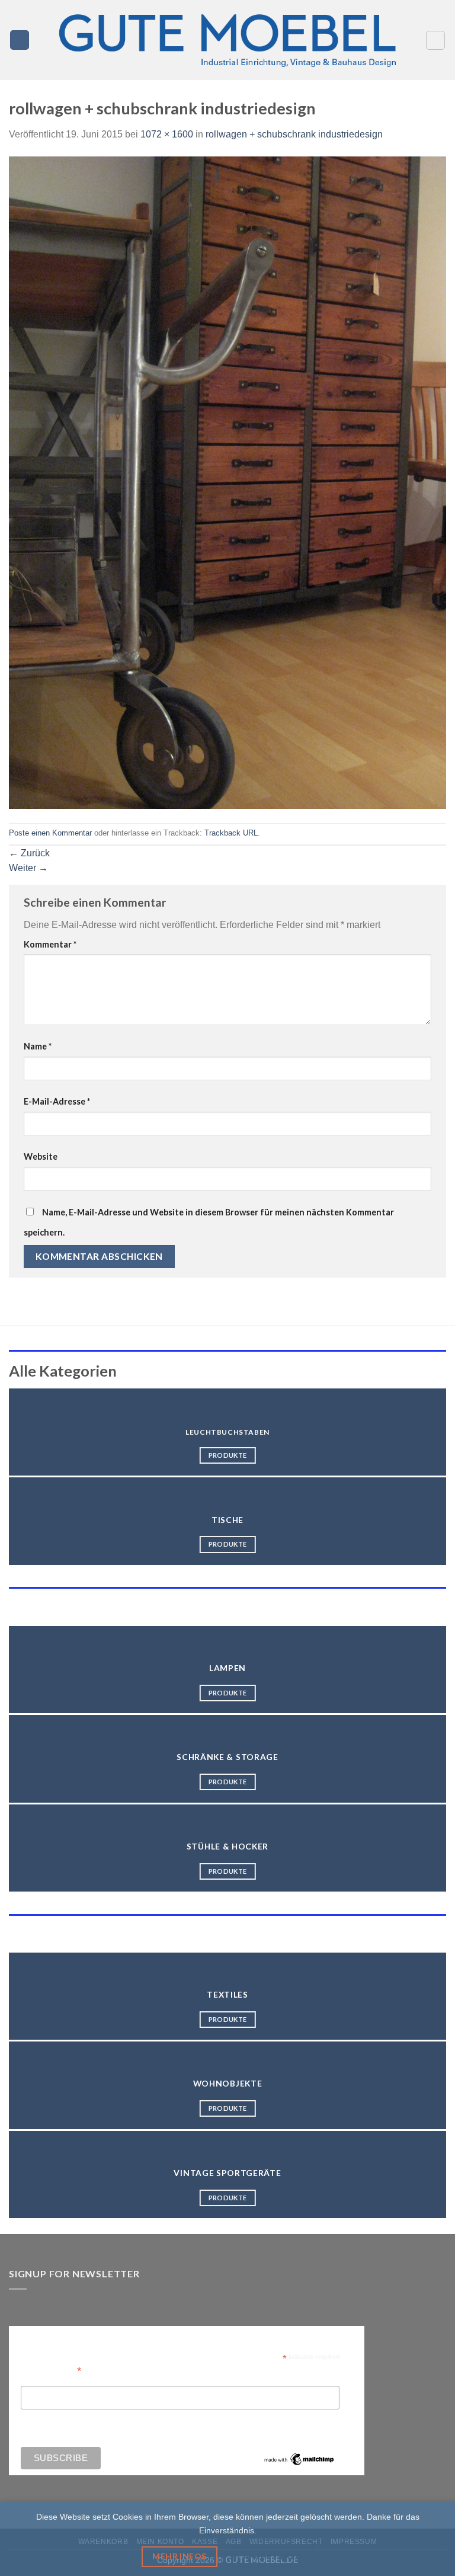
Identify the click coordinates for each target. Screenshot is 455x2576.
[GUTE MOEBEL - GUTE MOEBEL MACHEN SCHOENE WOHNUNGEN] (227, 40)
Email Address (51, 2369)
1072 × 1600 (167, 134)
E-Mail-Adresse (57, 1101)
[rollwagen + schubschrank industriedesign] (227, 482)
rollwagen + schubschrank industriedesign (294, 134)
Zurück (29, 853)
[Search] (435, 40)
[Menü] (20, 40)
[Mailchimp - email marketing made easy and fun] (299, 2458)
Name (38, 1046)
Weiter (28, 868)
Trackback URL (231, 833)
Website (41, 1156)
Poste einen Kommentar (50, 833)
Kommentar (50, 944)
